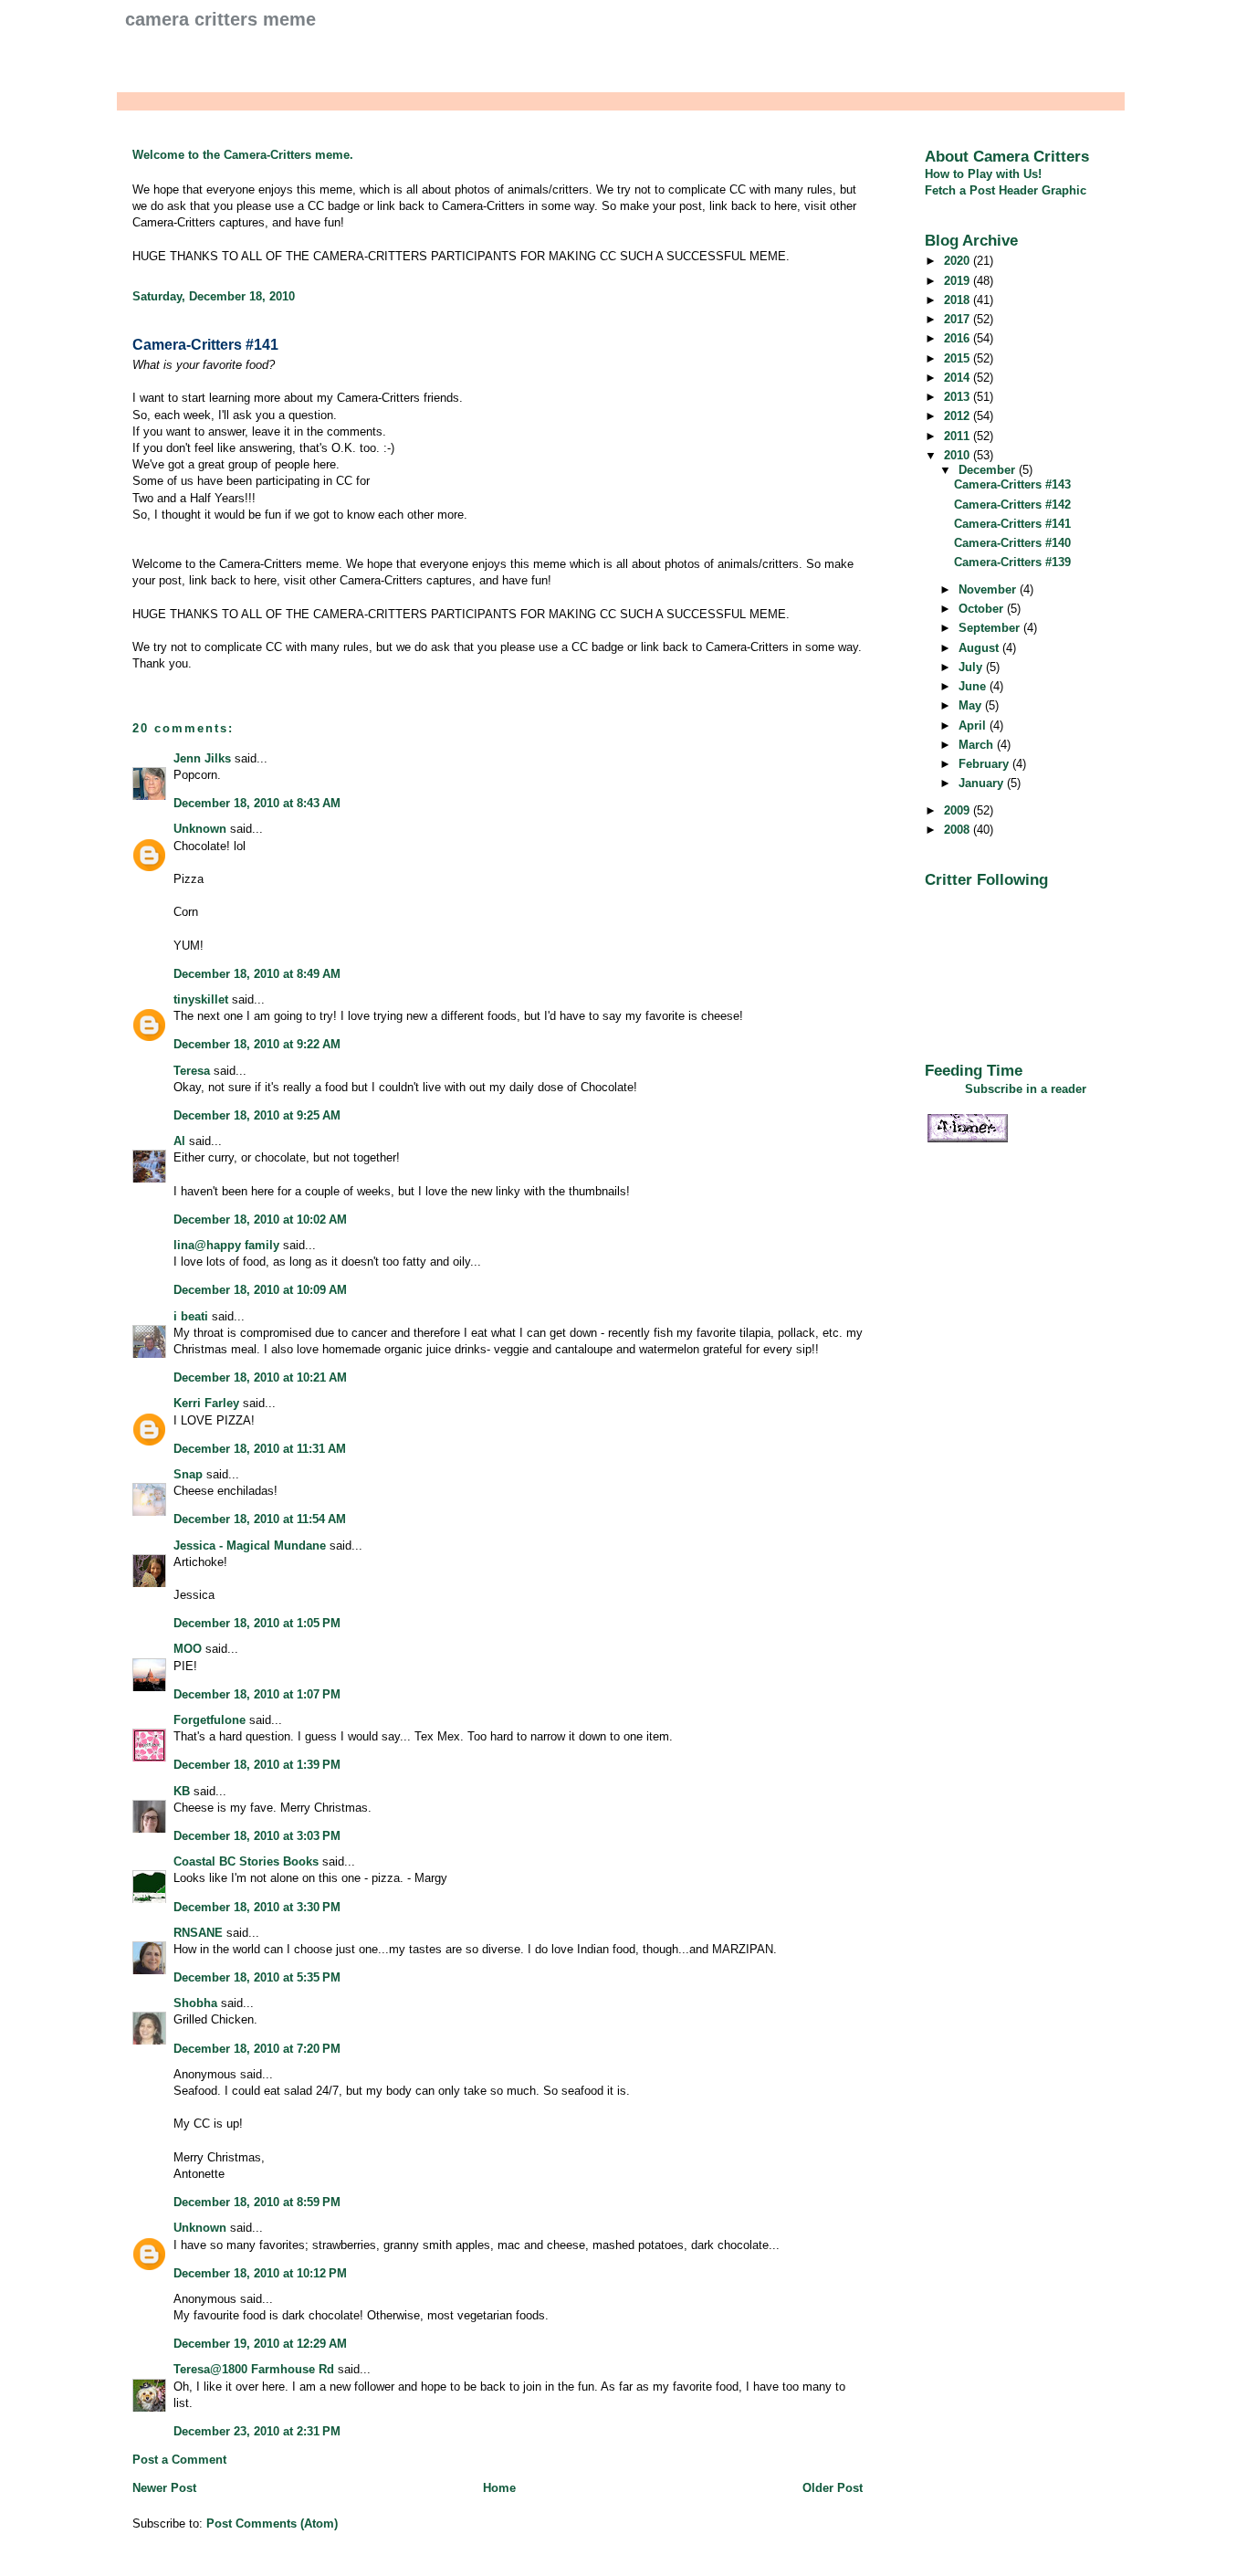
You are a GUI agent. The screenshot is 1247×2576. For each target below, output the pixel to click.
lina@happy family (226, 1245)
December (989, 470)
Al (179, 1141)
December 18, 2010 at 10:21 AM (260, 1377)
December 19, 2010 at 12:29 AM (260, 2344)
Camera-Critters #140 (1012, 543)
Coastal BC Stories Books (246, 1861)
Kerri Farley (206, 1403)
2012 (959, 416)
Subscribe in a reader (1026, 1089)
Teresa (192, 1071)
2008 (959, 830)
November (989, 589)
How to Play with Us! (983, 174)
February (985, 764)
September (991, 628)
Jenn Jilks (202, 758)
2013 (959, 397)
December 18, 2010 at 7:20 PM (257, 2049)
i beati (191, 1316)
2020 (959, 261)
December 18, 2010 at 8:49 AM (257, 974)
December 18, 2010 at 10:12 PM (260, 2273)
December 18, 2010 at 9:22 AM (257, 1044)
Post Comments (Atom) (272, 2523)
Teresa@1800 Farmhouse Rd (254, 2369)
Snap (188, 1474)
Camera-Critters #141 (205, 345)
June (974, 686)
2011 (959, 436)
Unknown (200, 829)
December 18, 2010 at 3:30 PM (257, 1907)
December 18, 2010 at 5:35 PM (257, 1977)
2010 (959, 455)
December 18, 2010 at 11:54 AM (260, 1519)
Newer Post (164, 2488)
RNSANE (198, 1933)
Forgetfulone (210, 1720)
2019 (959, 281)
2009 (959, 810)
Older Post (833, 2488)
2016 (959, 338)
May (972, 705)
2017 (959, 319)
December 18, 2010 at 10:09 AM (260, 1290)
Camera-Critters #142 (1012, 505)
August (980, 648)
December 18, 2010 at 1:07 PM (257, 1694)
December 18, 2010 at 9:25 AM (257, 1115)
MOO (188, 1649)
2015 (959, 358)
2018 (959, 300)
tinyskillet (201, 999)
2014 (959, 378)
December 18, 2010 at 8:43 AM (257, 803)
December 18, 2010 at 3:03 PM (257, 1836)
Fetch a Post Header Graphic (1006, 190)
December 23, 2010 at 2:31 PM (257, 2431)
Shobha (195, 2003)
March (978, 745)
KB (182, 1791)
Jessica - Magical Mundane (250, 1546)
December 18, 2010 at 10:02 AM (260, 1220)
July (972, 667)
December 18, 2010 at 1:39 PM (257, 1765)
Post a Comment (179, 2460)
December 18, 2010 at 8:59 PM (257, 2202)
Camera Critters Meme (220, 19)
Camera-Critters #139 (1012, 562)
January (983, 783)
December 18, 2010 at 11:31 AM (260, 1449)
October (983, 609)
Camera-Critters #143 (1012, 484)
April (974, 725)
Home (499, 2488)
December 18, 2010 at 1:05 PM (257, 1623)
